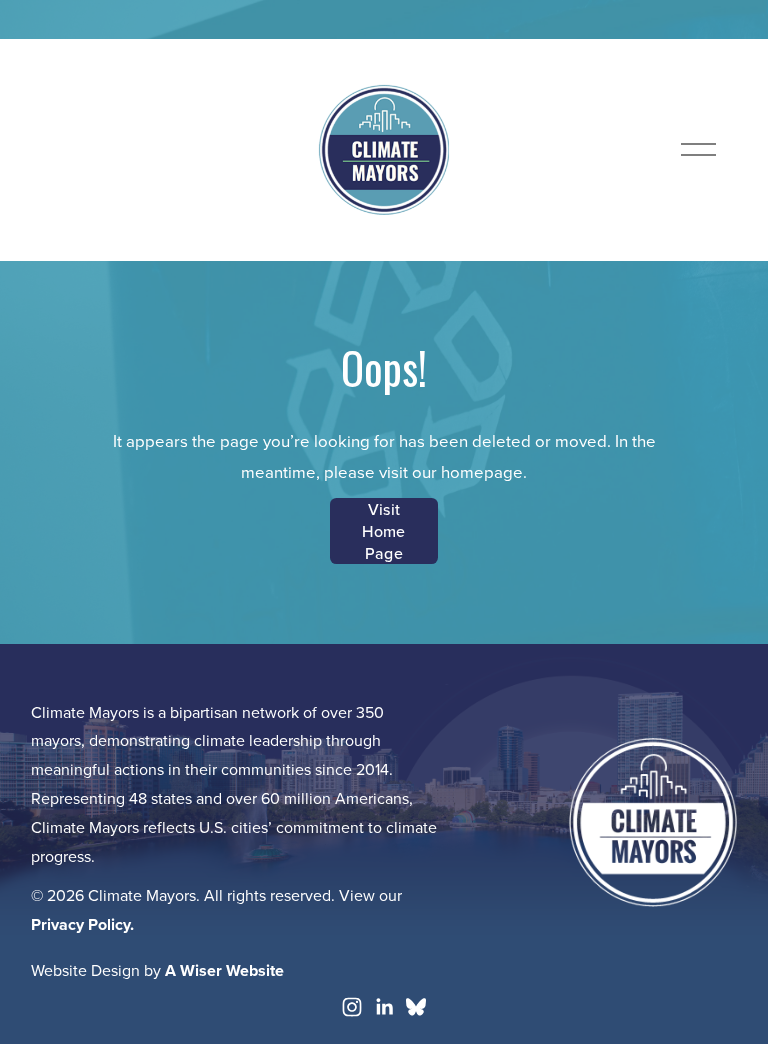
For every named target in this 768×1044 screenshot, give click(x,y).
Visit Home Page (383, 531)
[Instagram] (352, 1007)
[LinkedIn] (384, 1007)
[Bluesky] (416, 1007)
